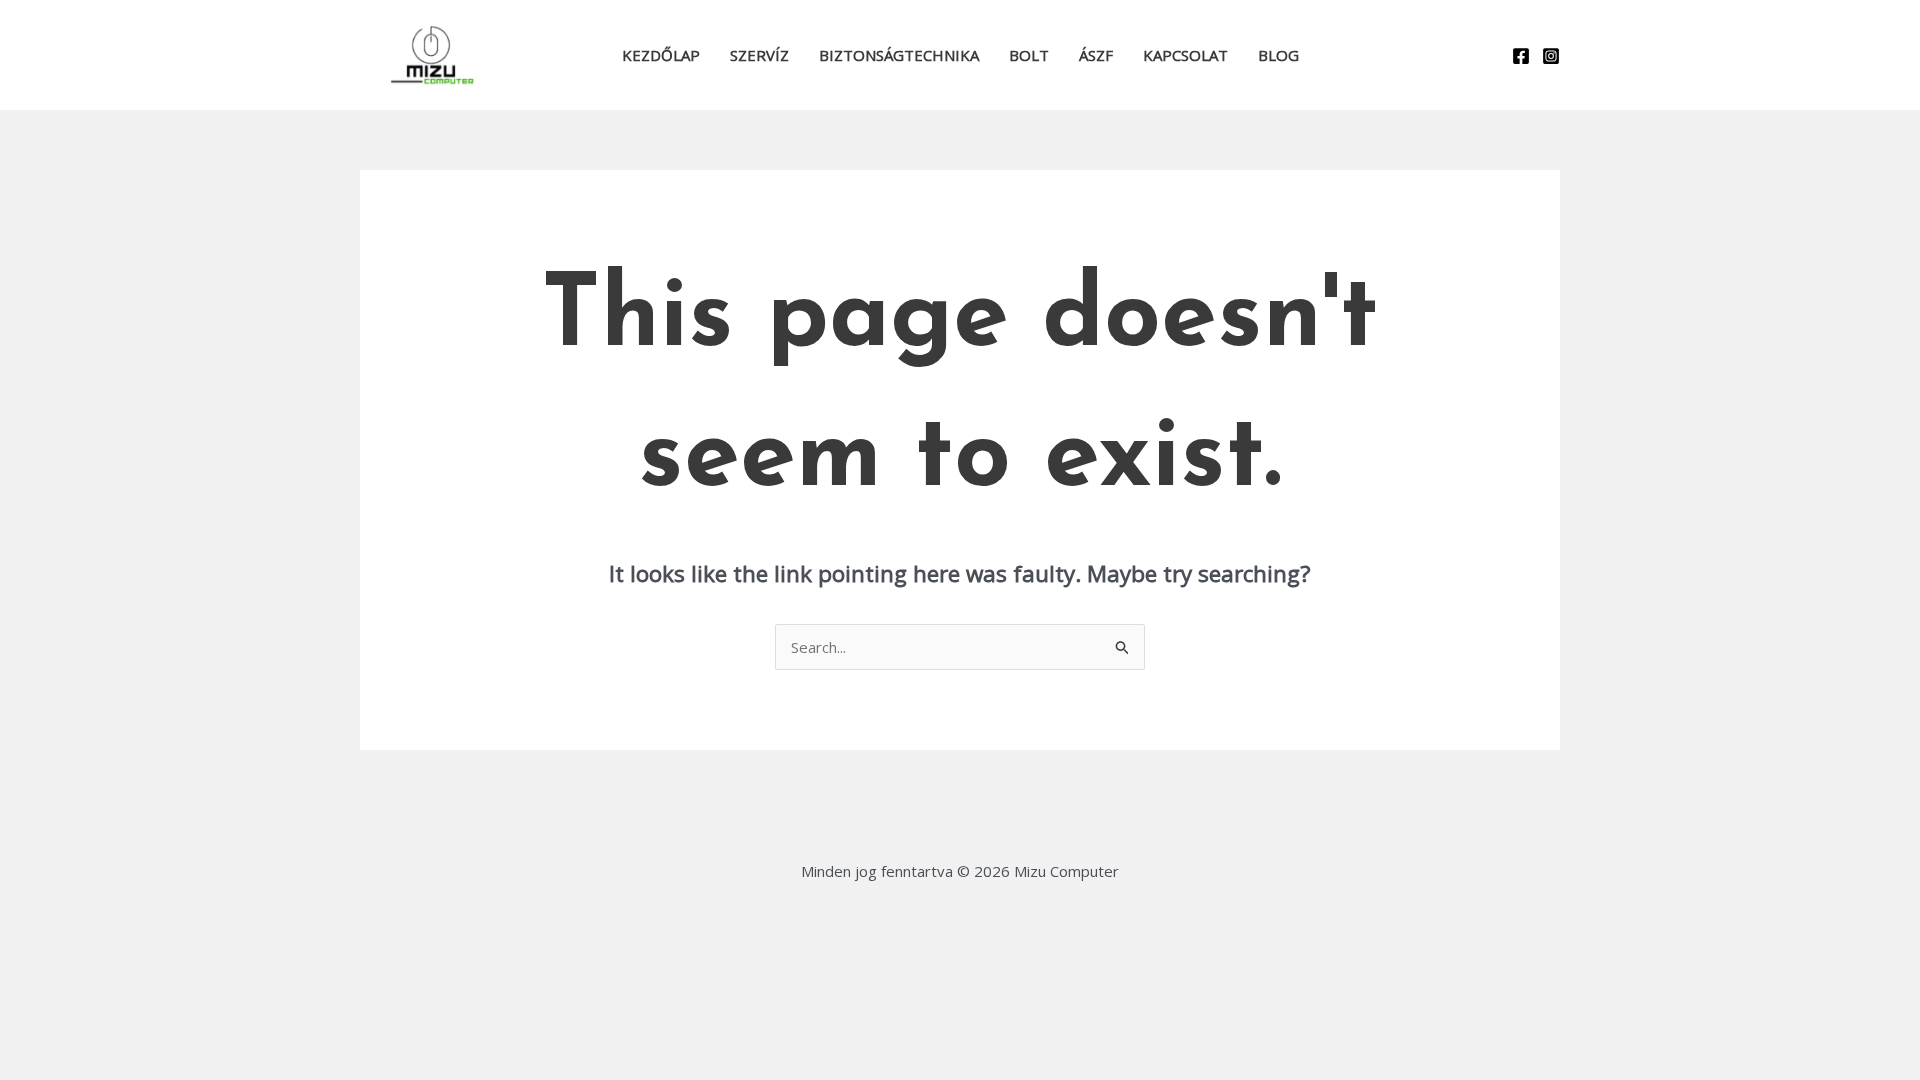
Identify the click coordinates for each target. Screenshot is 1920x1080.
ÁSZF (1096, 55)
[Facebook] (1521, 56)
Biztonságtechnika (899, 55)
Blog (1278, 55)
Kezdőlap (661, 55)
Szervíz (759, 55)
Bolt (1029, 55)
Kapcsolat (1185, 55)
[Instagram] (1551, 56)
